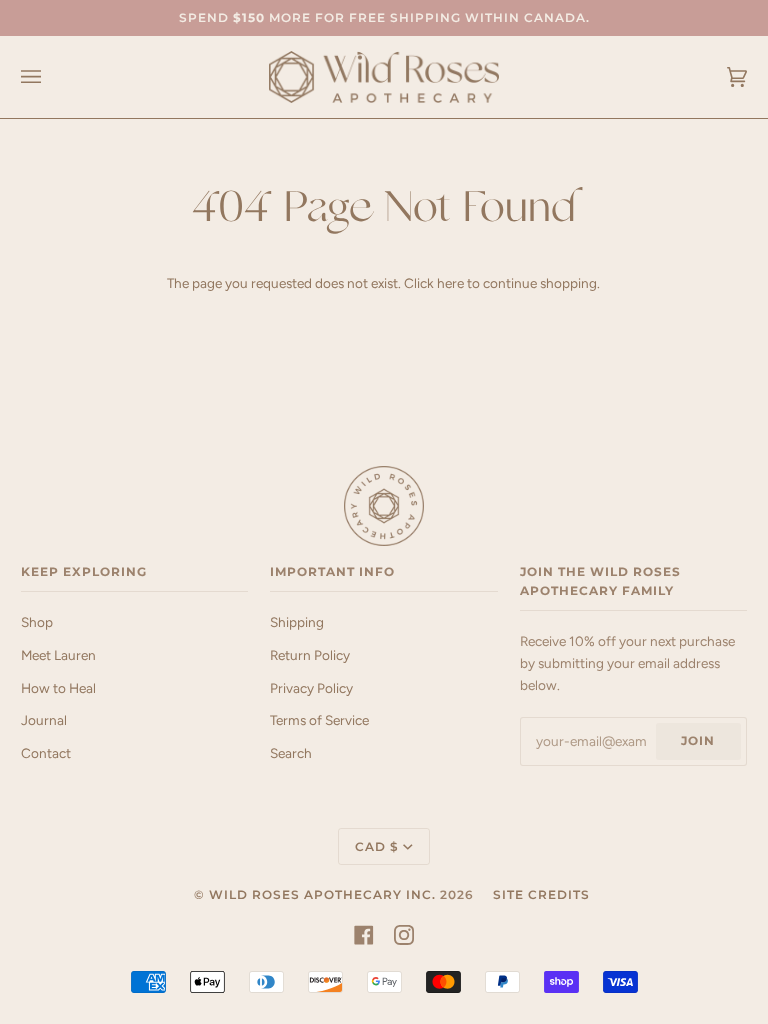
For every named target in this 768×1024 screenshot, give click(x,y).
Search (291, 753)
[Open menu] (51, 77)
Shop (37, 622)
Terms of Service (319, 720)
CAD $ (377, 846)
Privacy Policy (311, 688)
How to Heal (58, 688)
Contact (46, 753)
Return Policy (310, 655)
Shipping (297, 622)
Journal (44, 720)
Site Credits (541, 894)
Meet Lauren (58, 655)
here (450, 283)
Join (698, 740)
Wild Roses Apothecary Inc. (322, 894)
